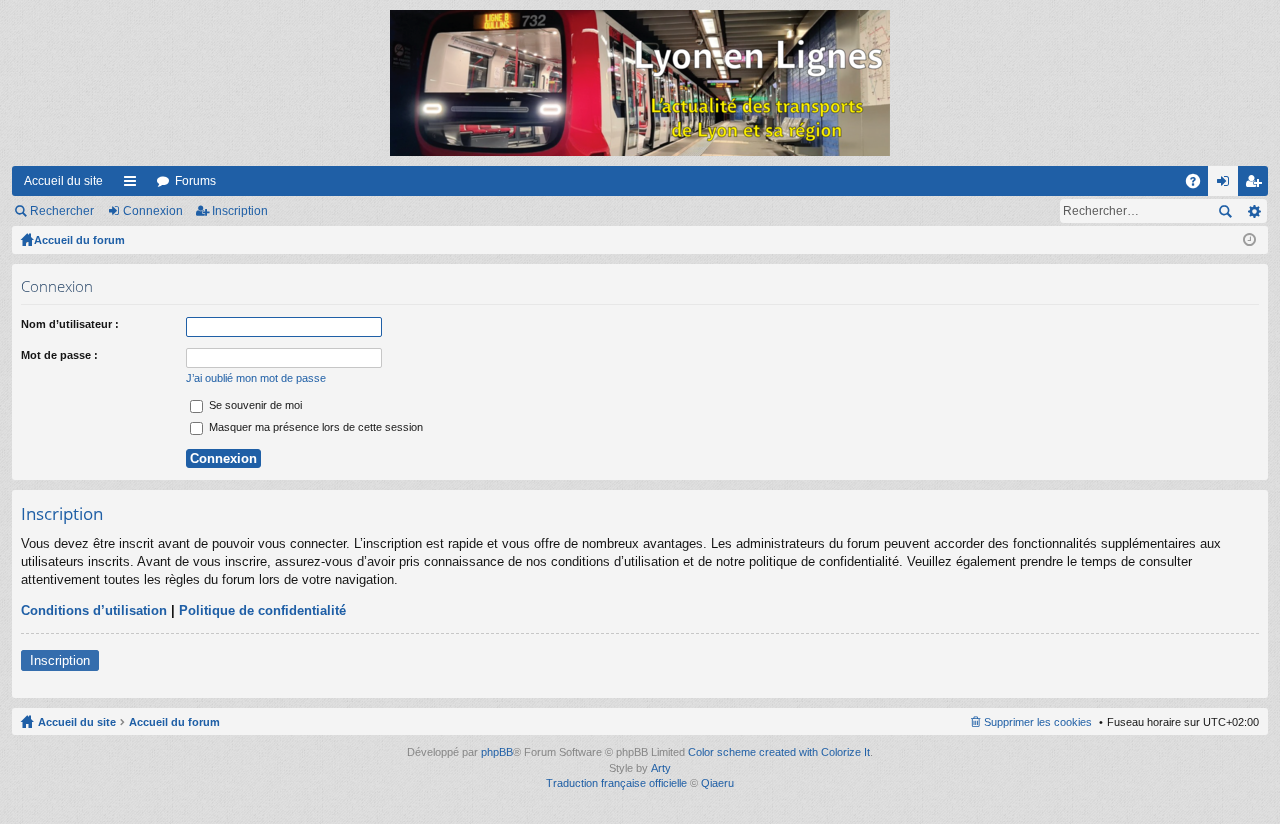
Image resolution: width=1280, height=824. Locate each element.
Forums (195, 181)
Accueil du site (63, 181)
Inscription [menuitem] (1257, 185)
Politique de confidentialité (262, 610)
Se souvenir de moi (254, 405)
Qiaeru (717, 783)
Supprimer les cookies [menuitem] (1038, 722)
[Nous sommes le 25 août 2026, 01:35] (1249, 240)
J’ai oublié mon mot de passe (256, 378)
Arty (661, 768)
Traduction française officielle (616, 783)
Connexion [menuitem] (1227, 185)
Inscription (240, 211)
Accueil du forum (79, 240)
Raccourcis (134, 185)
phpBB (497, 752)
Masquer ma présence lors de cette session (314, 427)
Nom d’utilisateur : (70, 324)
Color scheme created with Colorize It (779, 752)
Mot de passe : (59, 355)
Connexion (153, 211)
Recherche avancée (1253, 211)
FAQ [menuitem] (1199, 185)
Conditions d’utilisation (94, 610)
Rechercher (62, 211)
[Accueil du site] (640, 83)
